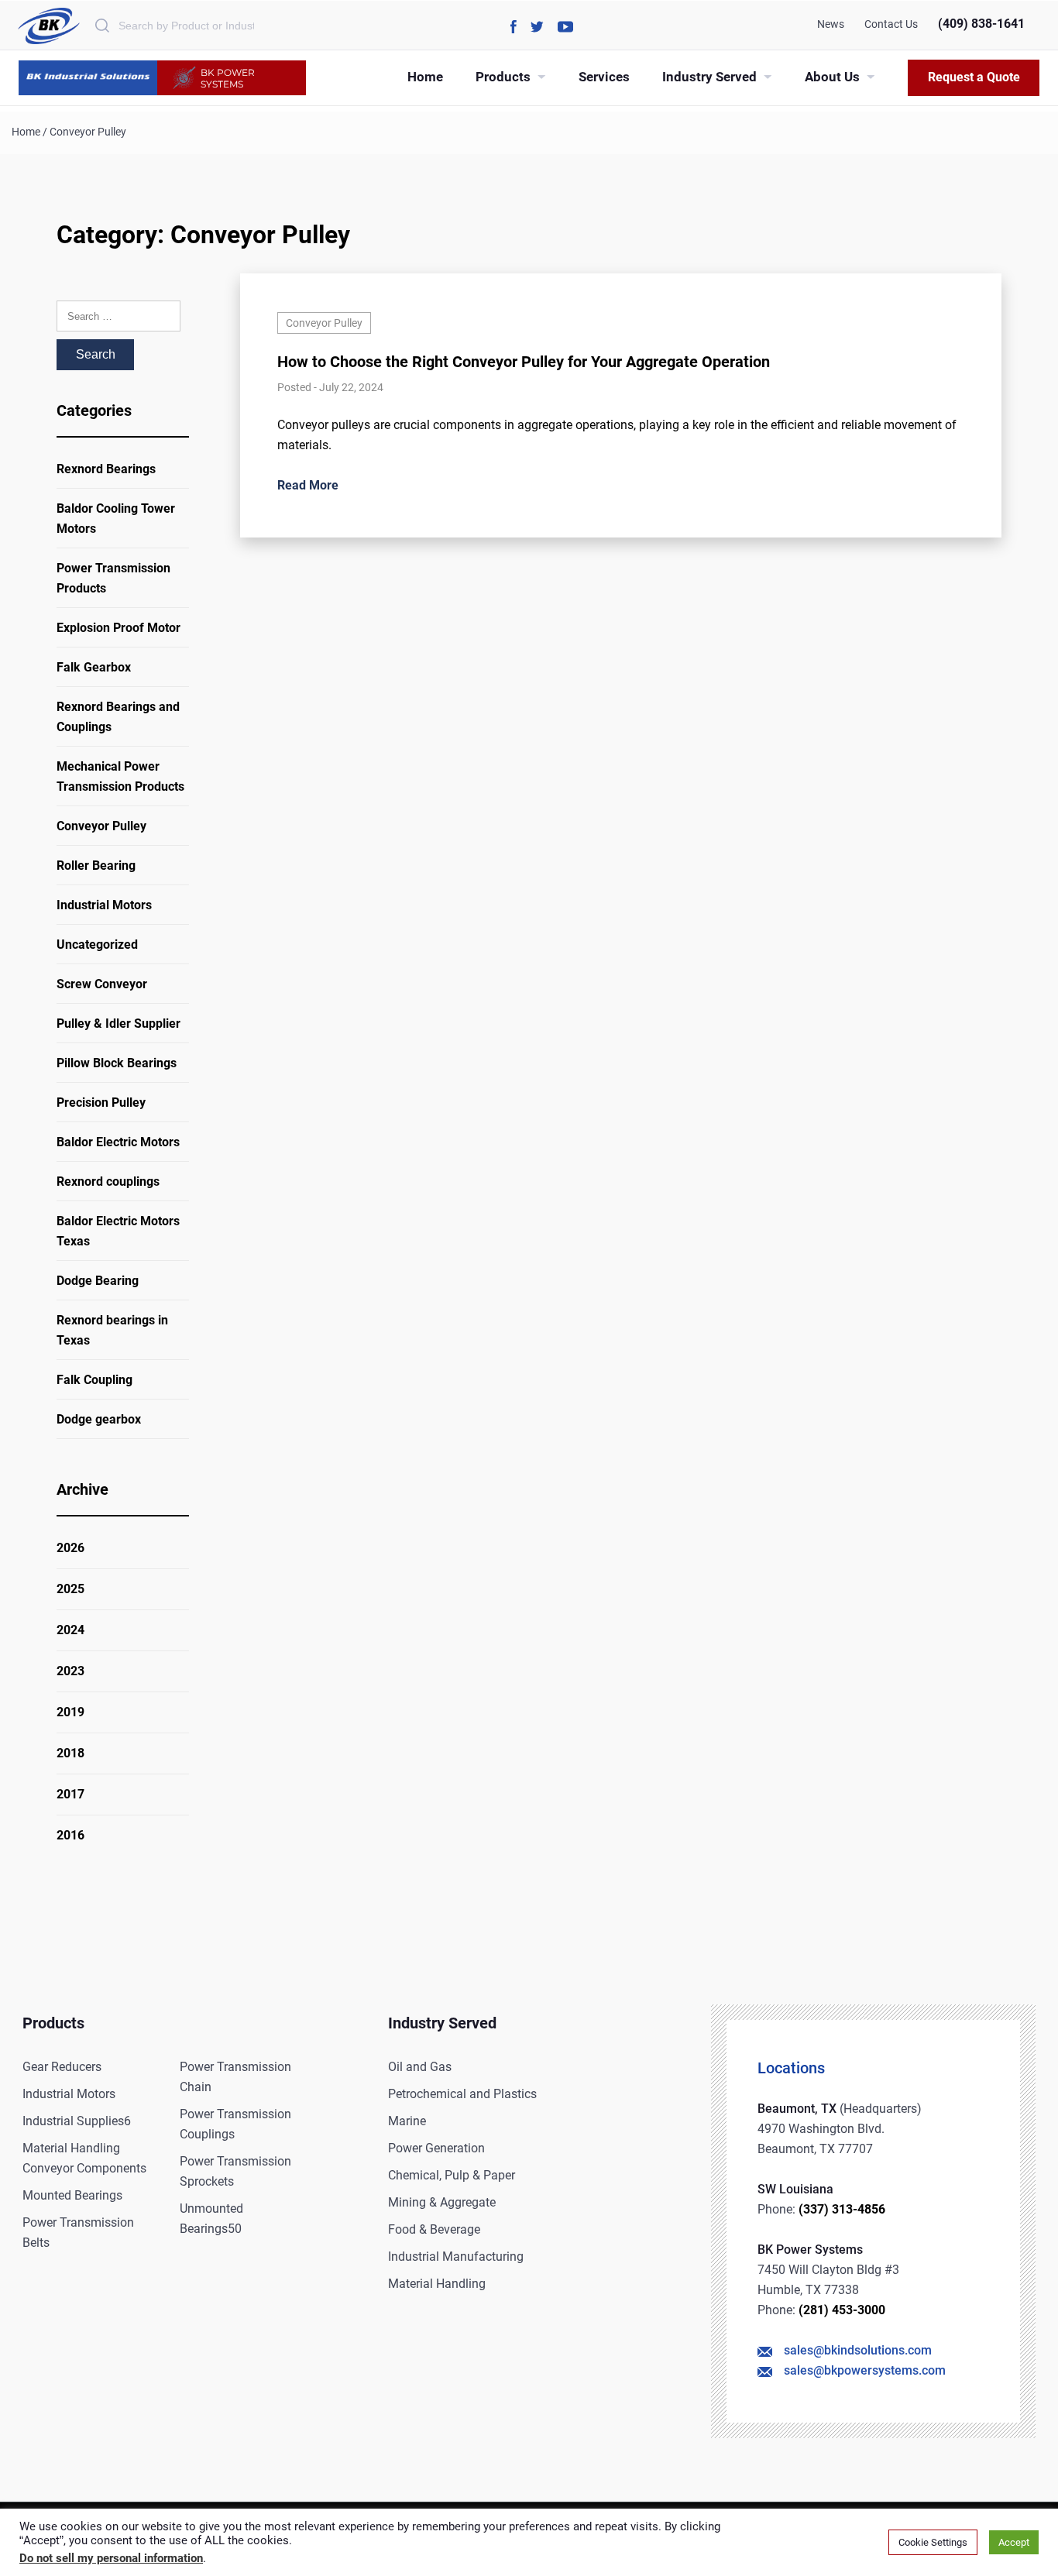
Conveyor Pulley (101, 826)
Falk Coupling (94, 1380)
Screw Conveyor (102, 984)
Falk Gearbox (94, 667)
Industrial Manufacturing (456, 2257)
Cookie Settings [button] (933, 2542)
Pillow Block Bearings (117, 1063)
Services (604, 77)
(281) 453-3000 (842, 2310)
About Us (832, 77)
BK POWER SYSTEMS (228, 78)
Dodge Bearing (98, 1281)
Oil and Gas (420, 2067)
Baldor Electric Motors (118, 1142)
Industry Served (709, 77)
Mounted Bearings (72, 2195)
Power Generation (436, 2148)
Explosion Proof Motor (119, 628)
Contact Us (891, 24)
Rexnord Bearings (106, 469)
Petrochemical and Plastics (462, 2094)
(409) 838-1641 (981, 24)
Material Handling (437, 2284)
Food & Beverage (434, 2229)
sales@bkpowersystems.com (865, 2370)
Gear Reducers (62, 2067)
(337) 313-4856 (842, 2209)
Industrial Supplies (77, 2121)
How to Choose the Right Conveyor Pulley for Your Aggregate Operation (524, 362)
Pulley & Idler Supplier (119, 1024)
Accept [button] (1014, 2542)
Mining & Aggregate (442, 2202)
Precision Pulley (101, 1103)
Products (503, 77)
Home (425, 77)
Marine (407, 2121)
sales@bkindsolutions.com (858, 2350)
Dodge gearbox (99, 1419)
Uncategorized (97, 945)
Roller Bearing (96, 866)
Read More (308, 485)
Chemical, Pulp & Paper (452, 2175)
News (831, 24)
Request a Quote (974, 77)
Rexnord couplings (108, 1182)
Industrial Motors (104, 905)
